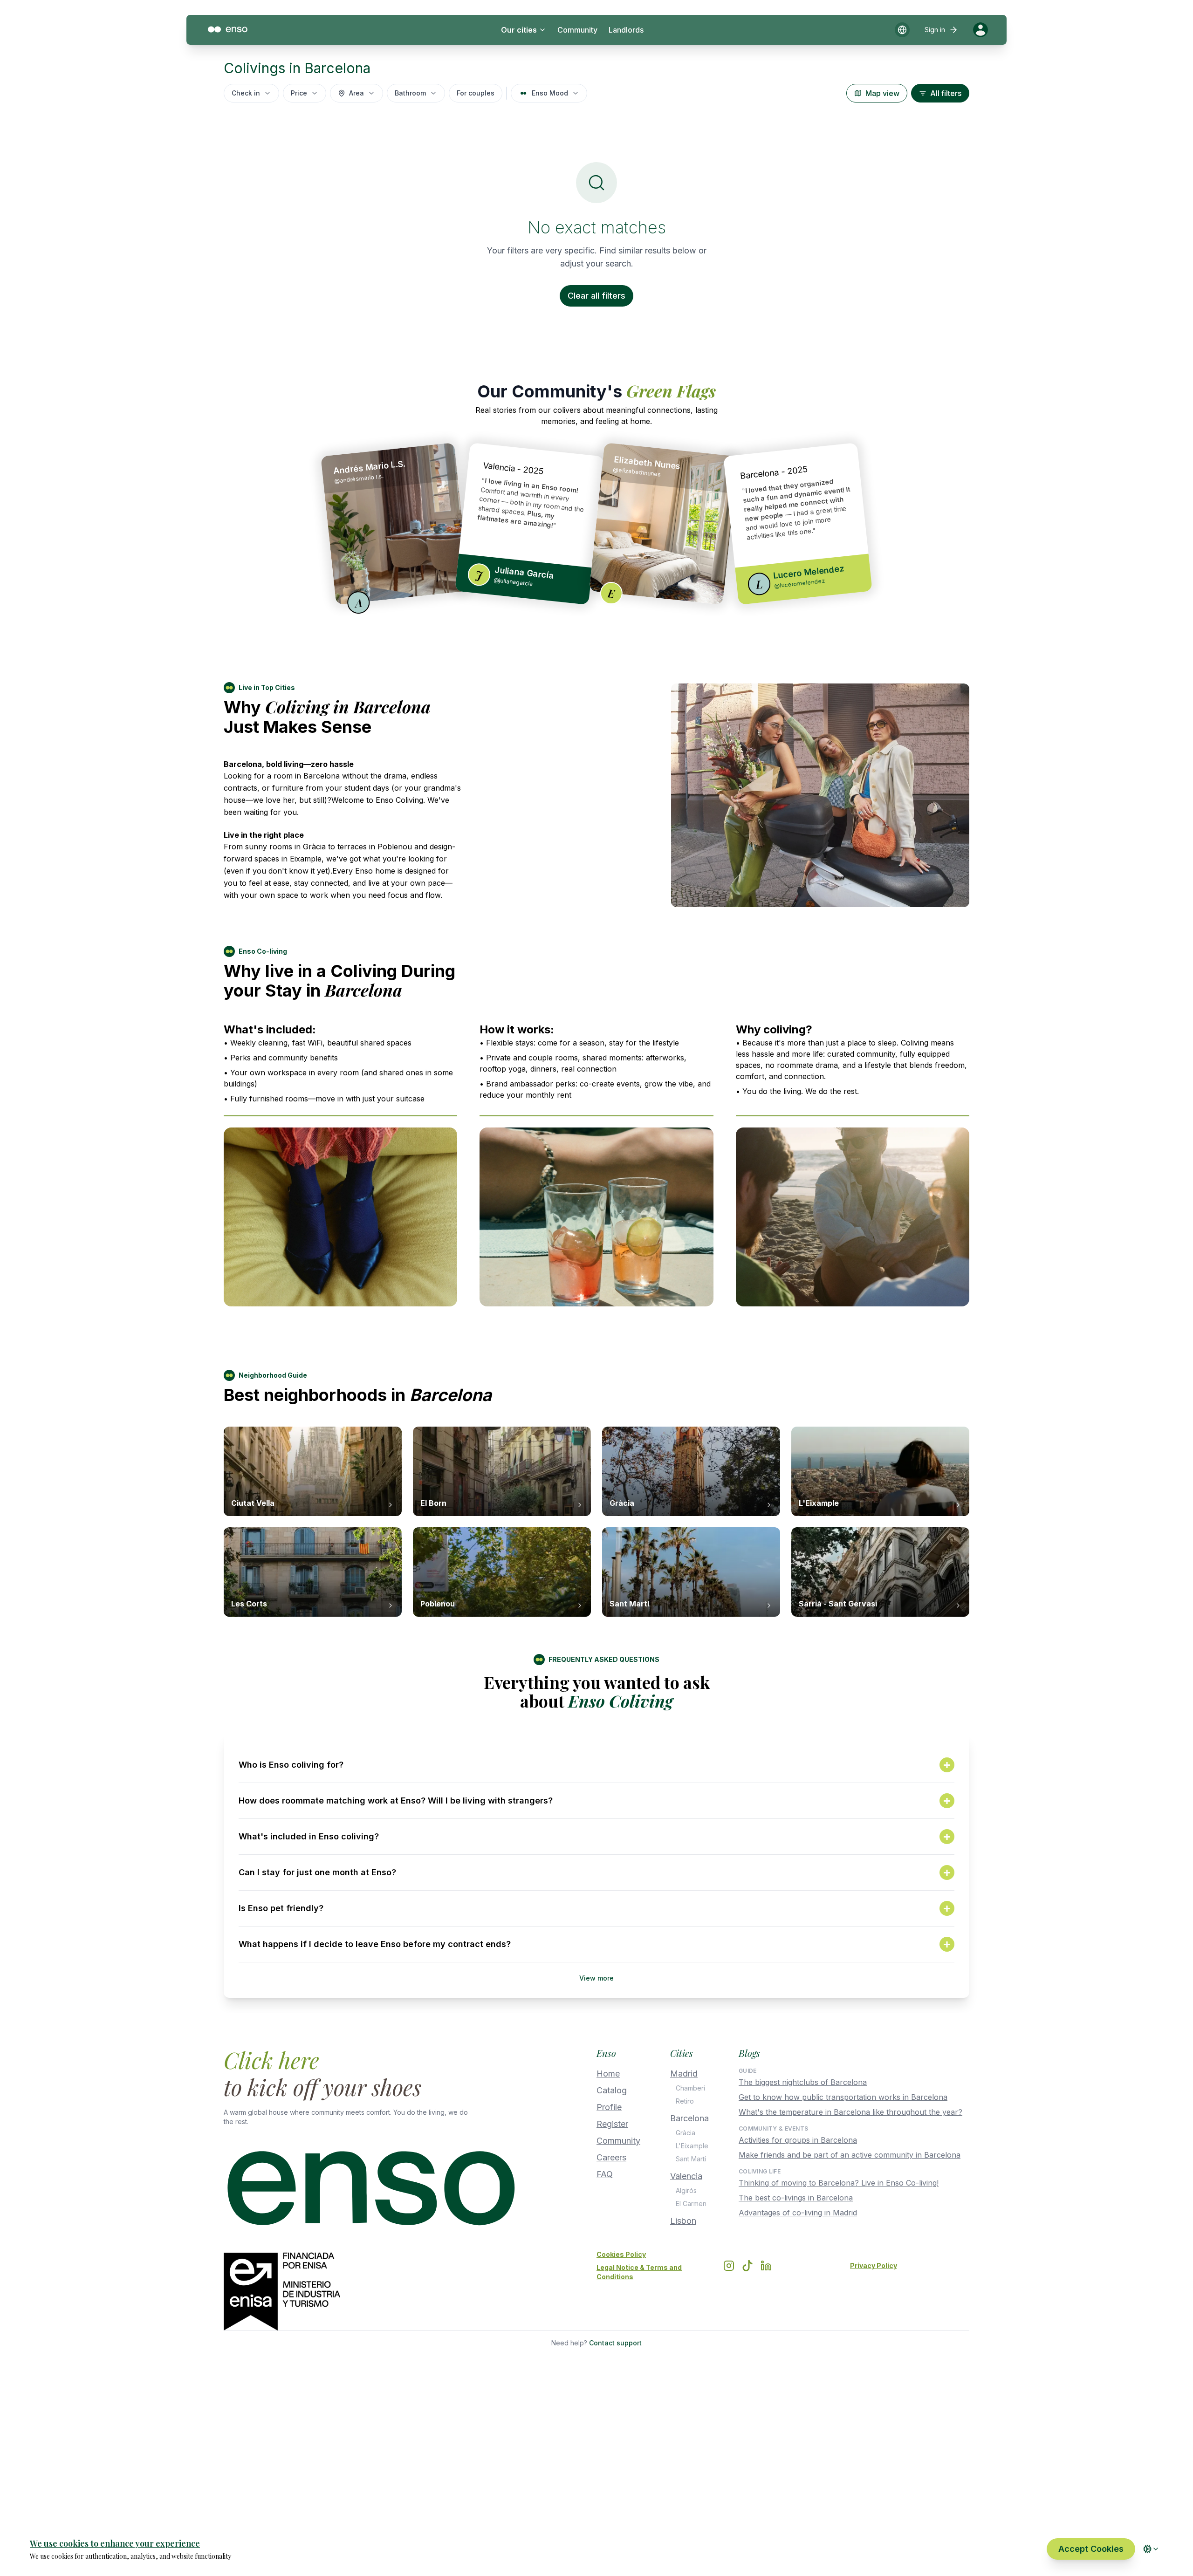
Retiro (685, 2101)
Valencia (686, 2176)
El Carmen (691, 2204)
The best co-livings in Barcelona (796, 2198)
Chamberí (690, 2088)
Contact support (615, 2343)
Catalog (612, 2090)
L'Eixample (692, 2146)
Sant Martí (691, 2159)
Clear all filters (596, 296)
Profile (609, 2107)
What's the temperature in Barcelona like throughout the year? (850, 2112)
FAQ (605, 2174)
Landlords (626, 30)
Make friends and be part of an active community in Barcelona (850, 2155)
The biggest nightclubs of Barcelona (803, 2082)
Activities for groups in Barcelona (798, 2140)
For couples (476, 93)
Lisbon (683, 2221)
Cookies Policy (621, 2254)
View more (596, 1978)
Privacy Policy (874, 2265)
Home (608, 2074)
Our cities (519, 30)
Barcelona (689, 2118)
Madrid (684, 2074)
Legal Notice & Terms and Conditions (639, 2272)
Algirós (686, 2190)
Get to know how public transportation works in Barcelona (843, 2097)
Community (577, 30)
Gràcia (686, 2133)
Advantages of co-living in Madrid (798, 2213)
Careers (611, 2157)
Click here (271, 2060)
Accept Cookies (1091, 2549)
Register (612, 2124)
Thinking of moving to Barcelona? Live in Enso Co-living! (839, 2183)
